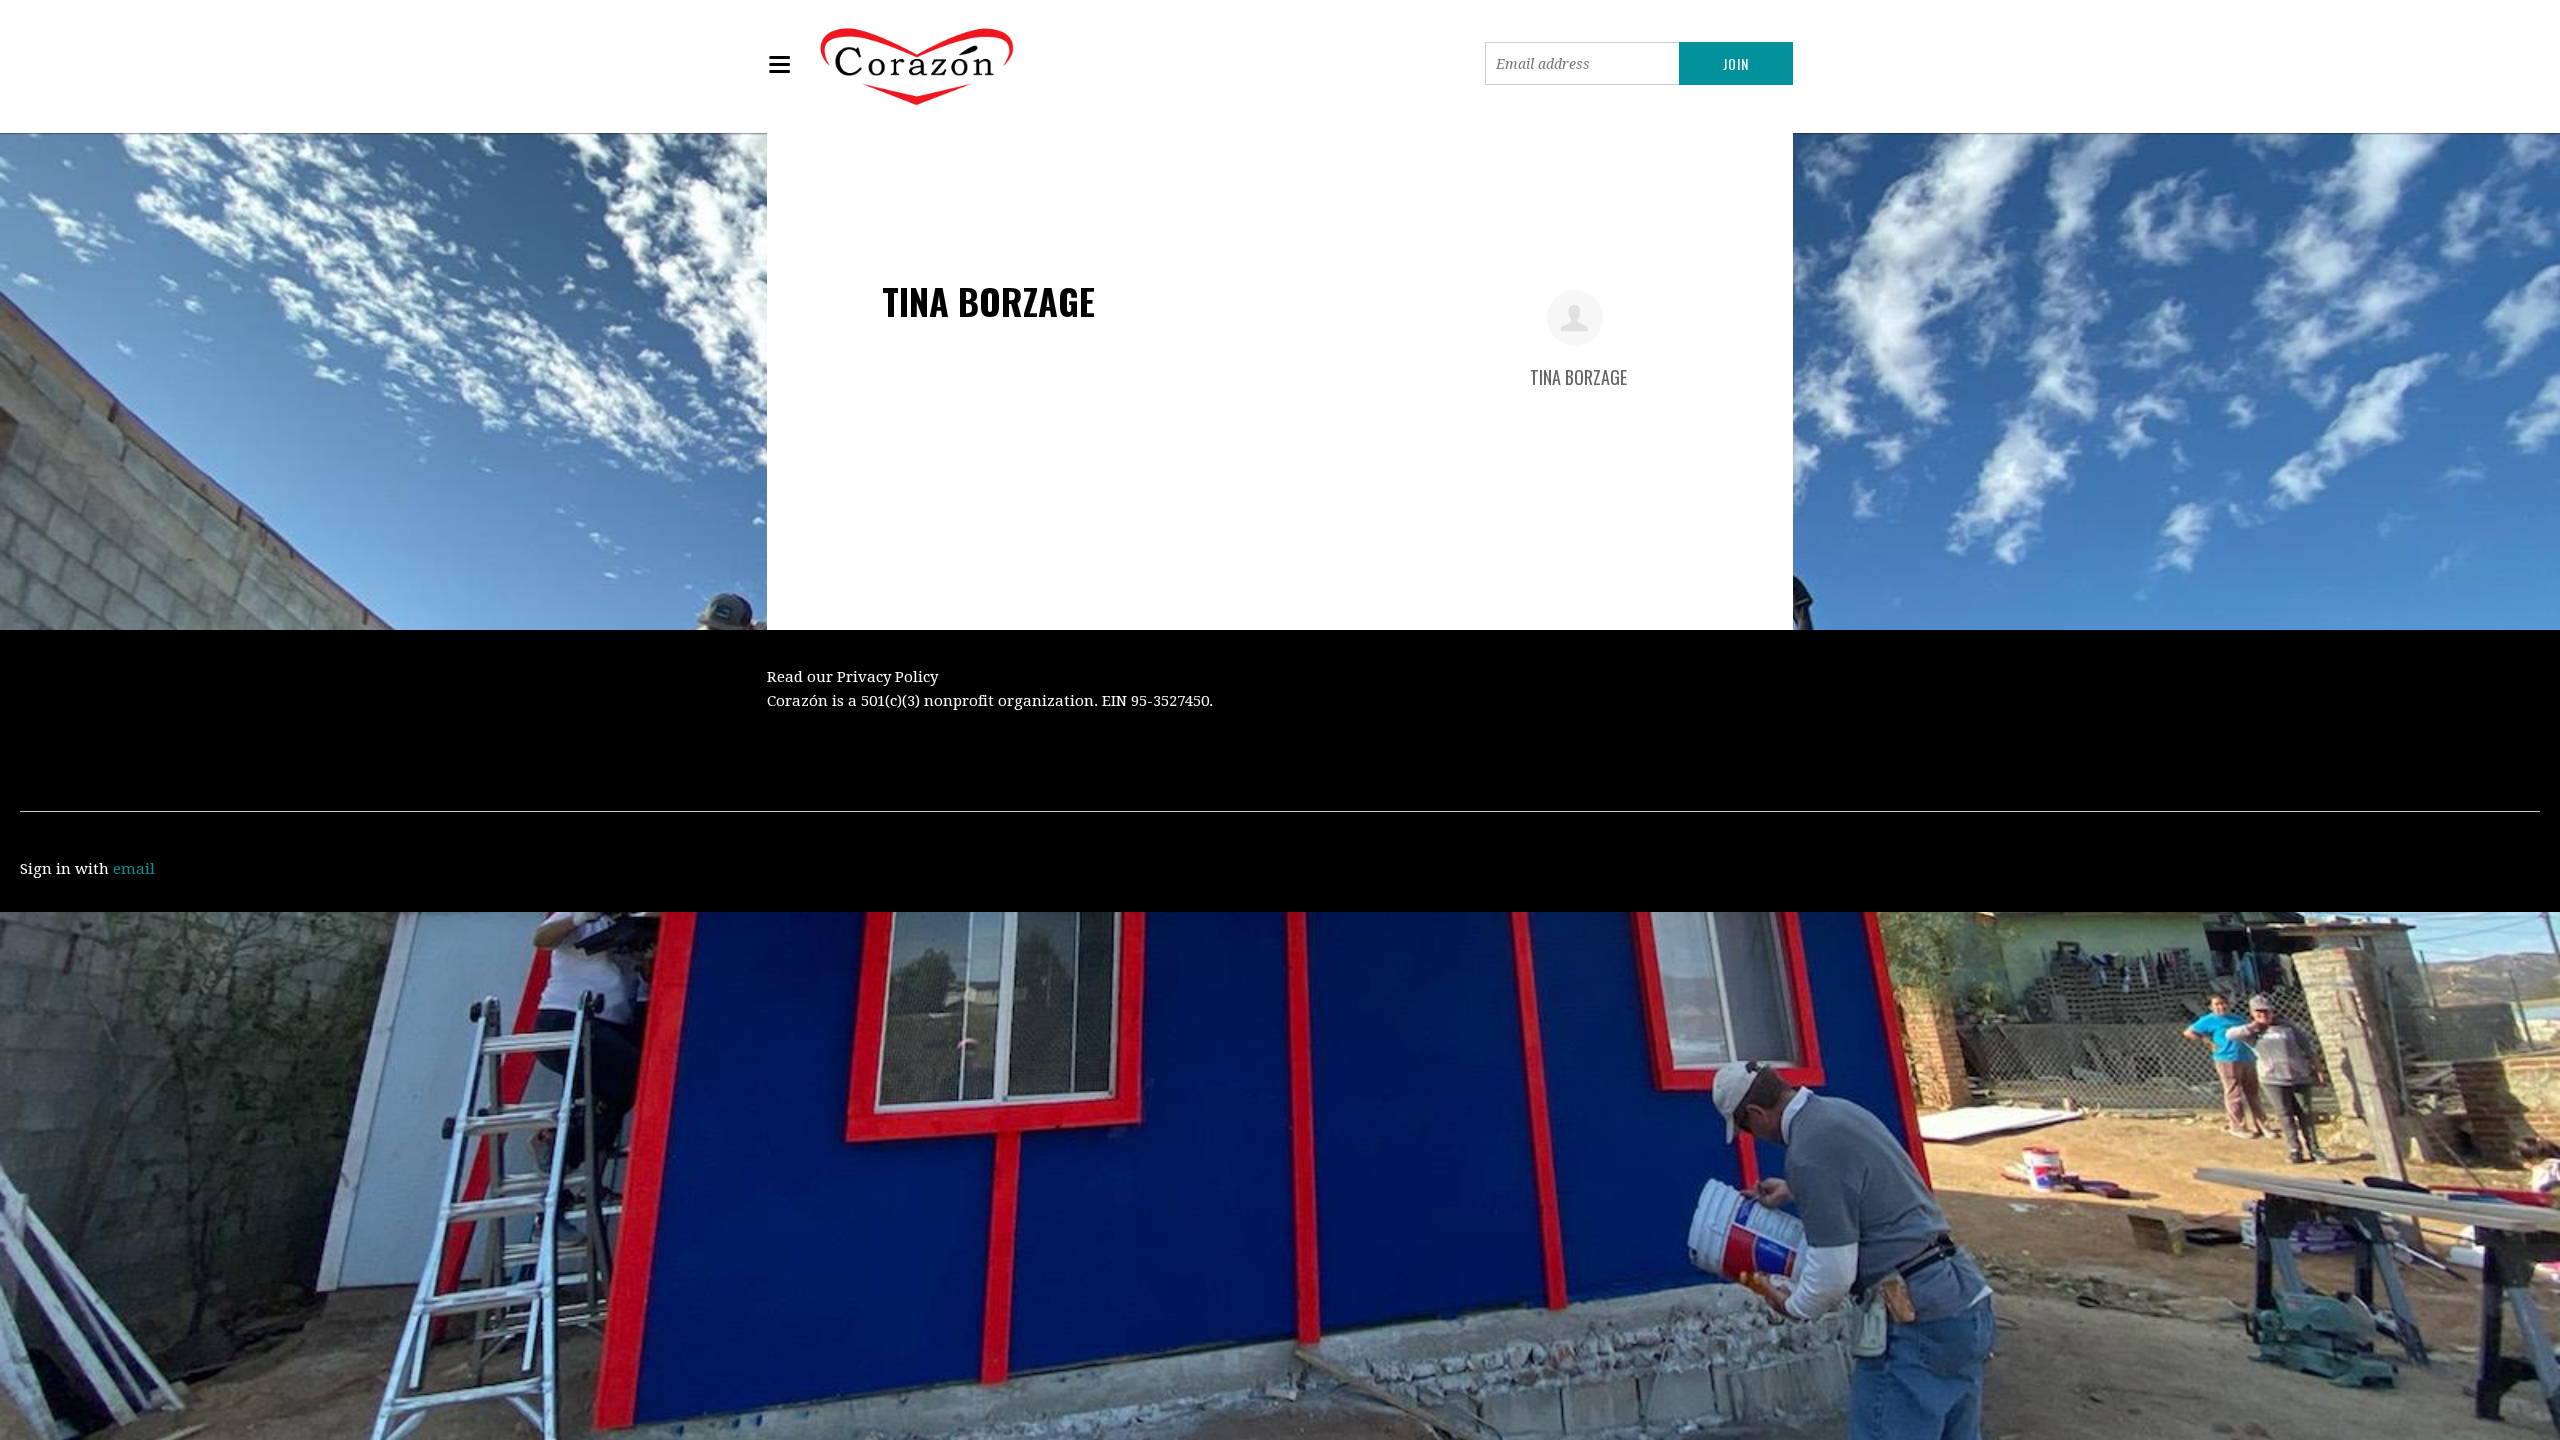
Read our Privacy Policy (852, 677)
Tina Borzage (1578, 377)
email (134, 869)
